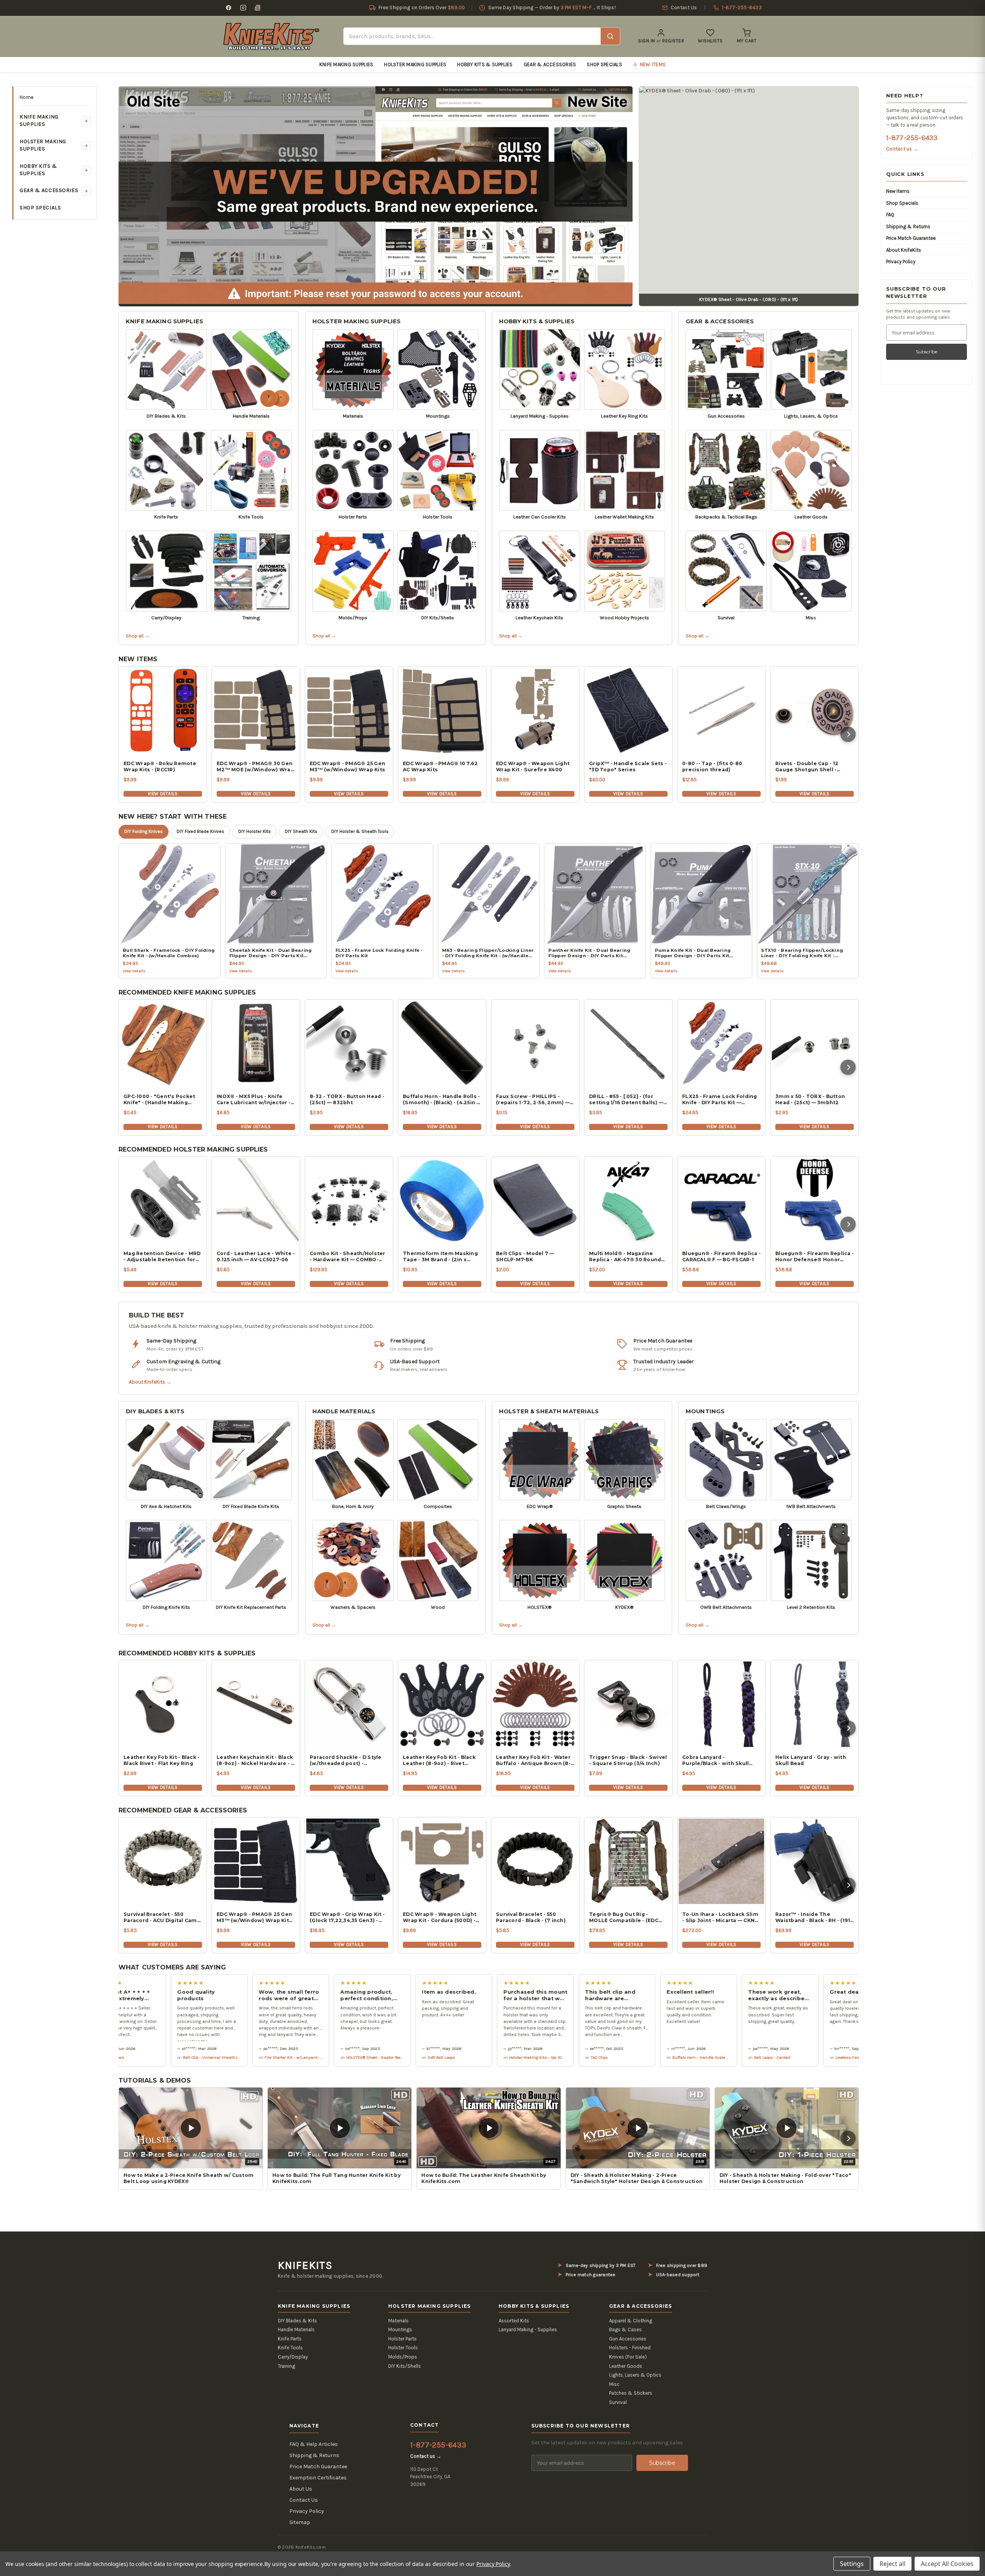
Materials (398, 2321)
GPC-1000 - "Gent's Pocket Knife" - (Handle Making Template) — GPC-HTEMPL (159, 1100)
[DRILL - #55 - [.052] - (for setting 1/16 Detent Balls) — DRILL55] (628, 1043)
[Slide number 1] (376, 195)
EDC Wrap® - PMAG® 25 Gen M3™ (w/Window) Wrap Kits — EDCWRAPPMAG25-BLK (254, 1917)
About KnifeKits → (150, 1382)
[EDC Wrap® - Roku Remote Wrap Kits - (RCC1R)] (163, 710)
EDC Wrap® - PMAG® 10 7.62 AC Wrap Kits (440, 766)
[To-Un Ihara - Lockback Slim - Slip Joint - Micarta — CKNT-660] (721, 1861)
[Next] (848, 734)
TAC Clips (469, 2057)
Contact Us (304, 2500)
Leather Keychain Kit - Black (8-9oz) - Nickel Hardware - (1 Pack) (256, 1760)
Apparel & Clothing (631, 2321)
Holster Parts (402, 2339)
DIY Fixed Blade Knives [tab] (200, 831)
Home (27, 97)
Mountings (705, 1411)
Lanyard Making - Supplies (528, 2329)
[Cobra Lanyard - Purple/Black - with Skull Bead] (721, 1704)
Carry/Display (293, 2357)
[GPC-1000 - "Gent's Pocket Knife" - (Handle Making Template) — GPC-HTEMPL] (163, 1043)
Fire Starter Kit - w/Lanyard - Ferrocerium (174, 2057)
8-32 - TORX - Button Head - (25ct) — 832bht (347, 1099)
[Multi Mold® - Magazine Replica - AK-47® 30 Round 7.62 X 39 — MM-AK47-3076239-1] (628, 1200)
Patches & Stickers (631, 2393)
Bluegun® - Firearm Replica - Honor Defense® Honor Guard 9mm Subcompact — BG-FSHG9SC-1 (815, 1257)
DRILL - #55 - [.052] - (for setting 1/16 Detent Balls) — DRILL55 (626, 1100)
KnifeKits (305, 2265)
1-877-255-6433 (912, 138)
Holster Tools (403, 2348)
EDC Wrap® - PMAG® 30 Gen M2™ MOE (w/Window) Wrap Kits (255, 767)
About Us (301, 2489)
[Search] (610, 36)
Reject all (892, 2564)
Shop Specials (604, 64)
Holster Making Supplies (415, 64)
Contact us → (902, 149)
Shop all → (138, 636)
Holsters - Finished (630, 2348)
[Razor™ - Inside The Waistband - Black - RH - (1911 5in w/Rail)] (815, 1861)
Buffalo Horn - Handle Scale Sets (573, 2057)
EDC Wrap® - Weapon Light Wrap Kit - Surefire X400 (533, 766)
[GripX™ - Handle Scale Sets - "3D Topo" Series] (628, 710)
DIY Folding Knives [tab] (144, 831)
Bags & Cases (625, 2329)
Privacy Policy (901, 262)
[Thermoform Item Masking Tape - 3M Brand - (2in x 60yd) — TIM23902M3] (442, 1200)
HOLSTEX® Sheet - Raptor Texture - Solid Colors (260, 2057)
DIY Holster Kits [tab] (255, 831)
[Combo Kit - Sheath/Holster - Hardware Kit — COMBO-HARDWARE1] (349, 1200)
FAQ (890, 215)
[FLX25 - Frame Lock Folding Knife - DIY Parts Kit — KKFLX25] (721, 1043)
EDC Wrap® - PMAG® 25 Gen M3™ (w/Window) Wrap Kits (347, 766)
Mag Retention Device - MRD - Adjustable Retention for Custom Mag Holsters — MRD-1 (162, 1257)
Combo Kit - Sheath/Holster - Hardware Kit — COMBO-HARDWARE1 (348, 1257)
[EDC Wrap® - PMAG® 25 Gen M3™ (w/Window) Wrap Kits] (349, 710)
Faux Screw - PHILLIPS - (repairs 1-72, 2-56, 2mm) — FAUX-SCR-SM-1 (533, 1100)
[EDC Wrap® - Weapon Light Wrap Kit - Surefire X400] (535, 710)
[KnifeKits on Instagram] (243, 8)
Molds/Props (403, 2357)
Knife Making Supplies (346, 64)
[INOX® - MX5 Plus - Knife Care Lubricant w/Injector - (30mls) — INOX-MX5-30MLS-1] (256, 1043)
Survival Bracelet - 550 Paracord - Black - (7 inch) (531, 1917)
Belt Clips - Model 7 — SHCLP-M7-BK (525, 1256)
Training (286, 2366)
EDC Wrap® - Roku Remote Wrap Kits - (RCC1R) (160, 766)
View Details (163, 794)
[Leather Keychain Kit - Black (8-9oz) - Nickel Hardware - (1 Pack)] (256, 1704)
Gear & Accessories (550, 64)
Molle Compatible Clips (808, 2057)
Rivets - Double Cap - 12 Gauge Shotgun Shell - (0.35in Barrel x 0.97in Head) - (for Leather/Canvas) (813, 767)
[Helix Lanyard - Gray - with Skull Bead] (815, 1704)
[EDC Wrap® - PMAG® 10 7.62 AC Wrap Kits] (442, 710)
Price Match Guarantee (911, 238)
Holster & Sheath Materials (549, 1411)
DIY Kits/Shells (405, 2366)
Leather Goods (626, 2366)
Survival (618, 2402)
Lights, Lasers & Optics (635, 2375)
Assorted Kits (514, 2321)
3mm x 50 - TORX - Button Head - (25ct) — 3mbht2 (810, 1099)
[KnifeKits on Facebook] (229, 8)
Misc (614, 2384)
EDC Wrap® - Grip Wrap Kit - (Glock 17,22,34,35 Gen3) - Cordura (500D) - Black (347, 1917)
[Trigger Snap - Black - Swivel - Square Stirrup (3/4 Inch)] (628, 1704)
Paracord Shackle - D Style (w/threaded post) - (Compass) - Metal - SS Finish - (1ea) (346, 1760)
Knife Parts (290, 2339)
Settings (852, 2564)
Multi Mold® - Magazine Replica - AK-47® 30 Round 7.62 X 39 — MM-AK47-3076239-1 (625, 1257)
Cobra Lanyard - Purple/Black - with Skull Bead (715, 1760)
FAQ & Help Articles (314, 2444)
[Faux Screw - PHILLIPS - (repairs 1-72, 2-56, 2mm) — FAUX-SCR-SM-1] (535, 1043)
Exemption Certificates (318, 2478)
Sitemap (300, 2522)
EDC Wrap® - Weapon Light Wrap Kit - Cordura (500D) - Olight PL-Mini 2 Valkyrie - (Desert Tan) (440, 1917)
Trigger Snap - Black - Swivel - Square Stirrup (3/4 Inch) (628, 1760)
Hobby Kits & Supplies (485, 64)
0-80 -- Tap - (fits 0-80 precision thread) (712, 766)
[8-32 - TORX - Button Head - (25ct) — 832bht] (349, 1043)
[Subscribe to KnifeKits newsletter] (258, 8)
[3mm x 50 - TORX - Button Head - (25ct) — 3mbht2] (815, 1043)
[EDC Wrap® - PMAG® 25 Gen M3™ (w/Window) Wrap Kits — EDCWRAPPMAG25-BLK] (256, 1861)
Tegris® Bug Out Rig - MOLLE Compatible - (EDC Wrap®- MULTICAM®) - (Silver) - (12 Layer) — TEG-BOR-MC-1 (624, 1917)
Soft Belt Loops (311, 2057)
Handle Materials (344, 1411)
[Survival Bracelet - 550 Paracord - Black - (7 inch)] (535, 1861)
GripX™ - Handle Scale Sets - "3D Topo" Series (628, 766)
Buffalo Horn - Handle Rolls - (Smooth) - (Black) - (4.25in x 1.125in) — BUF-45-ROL (441, 1100)
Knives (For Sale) (628, 2357)
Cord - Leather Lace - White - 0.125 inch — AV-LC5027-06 (256, 1256)
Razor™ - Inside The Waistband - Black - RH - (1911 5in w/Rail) (814, 1917)
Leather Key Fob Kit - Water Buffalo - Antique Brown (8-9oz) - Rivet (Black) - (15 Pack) (535, 1760)
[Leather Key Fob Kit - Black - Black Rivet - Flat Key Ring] (163, 1704)
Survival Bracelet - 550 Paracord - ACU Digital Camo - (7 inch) (162, 1917)
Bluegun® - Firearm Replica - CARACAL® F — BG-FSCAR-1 (721, 1256)
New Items (898, 191)
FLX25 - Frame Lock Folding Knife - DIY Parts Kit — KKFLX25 (720, 1100)
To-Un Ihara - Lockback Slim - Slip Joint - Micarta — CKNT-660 (721, 1917)
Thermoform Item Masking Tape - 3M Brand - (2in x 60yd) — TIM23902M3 (440, 1257)
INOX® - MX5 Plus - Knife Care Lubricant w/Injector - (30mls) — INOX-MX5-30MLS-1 (255, 1100)
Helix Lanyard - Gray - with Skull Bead (811, 1760)
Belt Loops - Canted (642, 2057)
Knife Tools (290, 2348)
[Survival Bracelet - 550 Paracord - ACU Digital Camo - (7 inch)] (163, 1861)
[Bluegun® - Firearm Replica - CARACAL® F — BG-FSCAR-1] (721, 1200)
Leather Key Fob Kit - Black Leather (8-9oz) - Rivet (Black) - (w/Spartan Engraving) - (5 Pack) (439, 1760)
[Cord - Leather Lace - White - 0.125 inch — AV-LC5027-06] (256, 1200)
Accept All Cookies (947, 2564)
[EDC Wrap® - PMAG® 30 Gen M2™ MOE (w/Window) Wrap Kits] (256, 710)
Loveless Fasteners (723, 2057)
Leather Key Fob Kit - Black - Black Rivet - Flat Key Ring (161, 1760)
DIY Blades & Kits (155, 1411)
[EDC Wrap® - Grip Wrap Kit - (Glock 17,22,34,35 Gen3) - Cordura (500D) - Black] (349, 1861)
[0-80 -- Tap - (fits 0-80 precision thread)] (721, 710)
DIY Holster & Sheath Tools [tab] (360, 831)
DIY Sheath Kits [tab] (301, 831)
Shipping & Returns (908, 227)
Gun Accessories (628, 2339)
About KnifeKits (904, 250)
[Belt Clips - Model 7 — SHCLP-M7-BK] (535, 1200)
